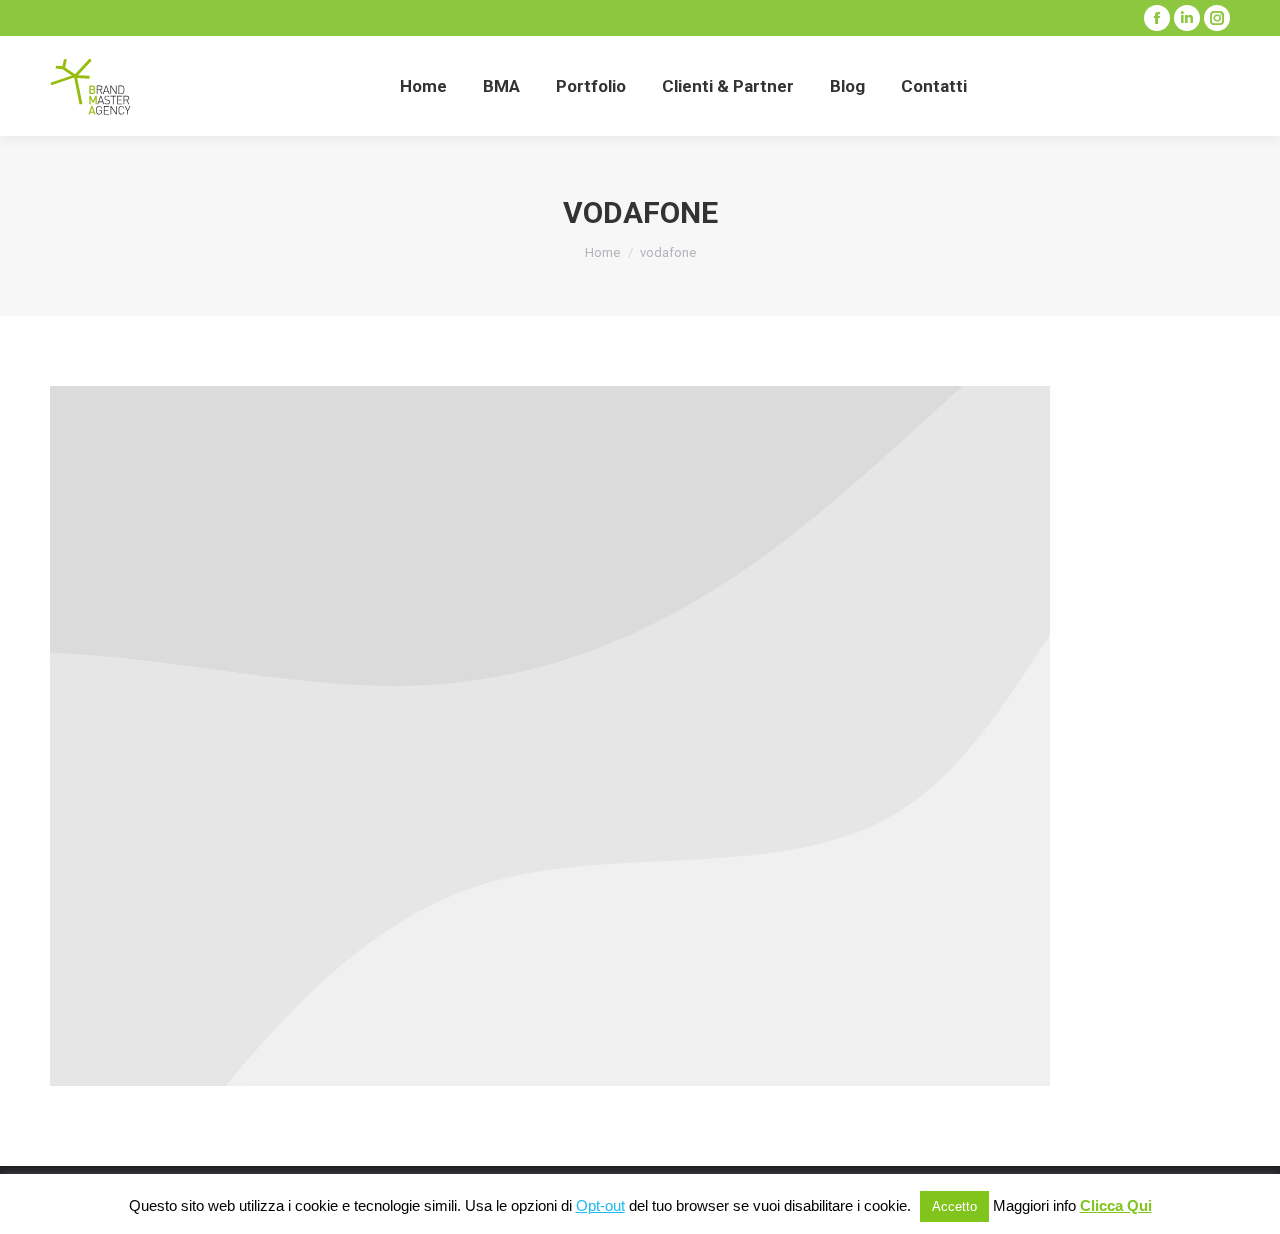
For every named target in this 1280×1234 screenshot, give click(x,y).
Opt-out (600, 1205)
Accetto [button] (954, 1206)
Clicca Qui (1116, 1205)
